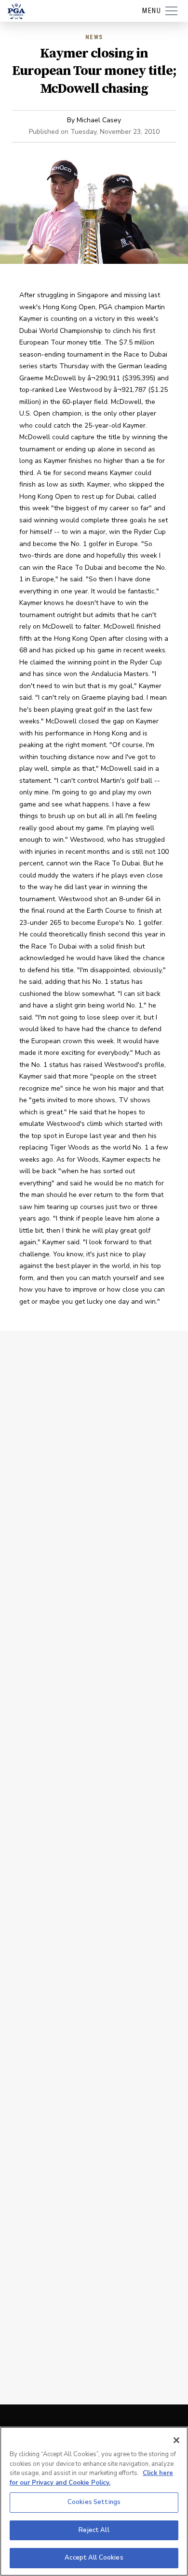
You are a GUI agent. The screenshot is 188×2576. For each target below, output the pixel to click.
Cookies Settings (94, 2502)
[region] (94, 2501)
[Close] (176, 2440)
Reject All (94, 2530)
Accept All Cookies (94, 2558)
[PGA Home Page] (16, 11)
